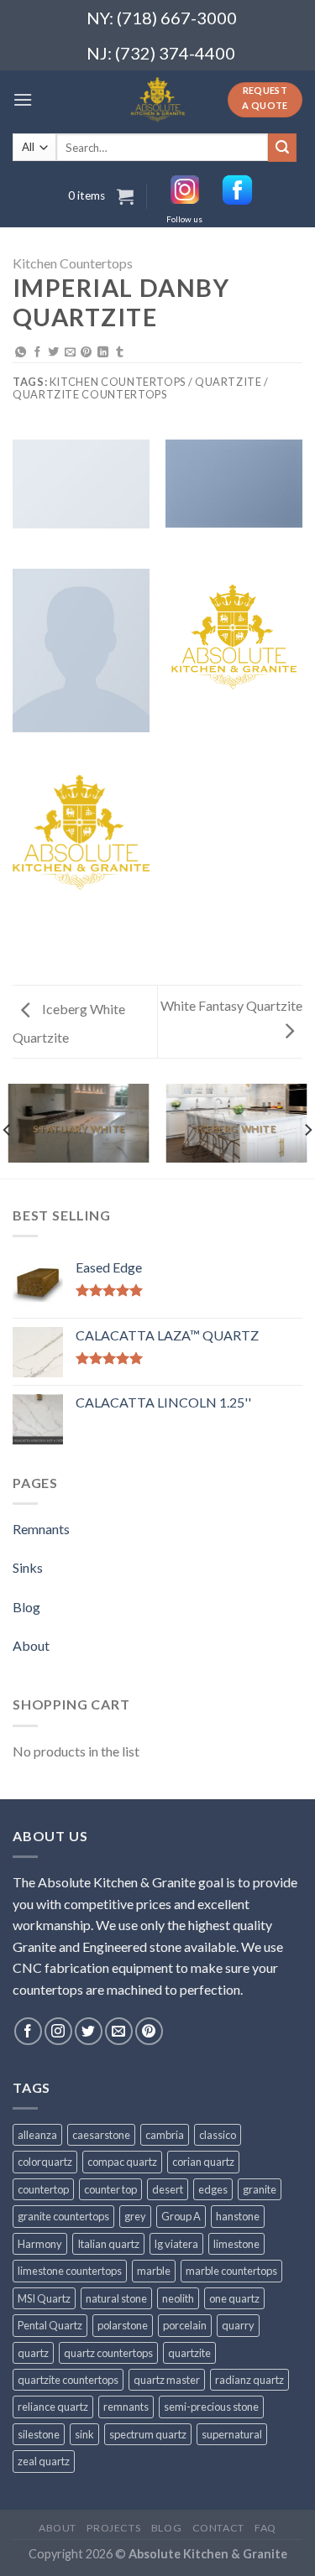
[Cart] (125, 196)
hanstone (238, 2216)
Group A (181, 2216)
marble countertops (231, 2271)
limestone (236, 2244)
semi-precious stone (211, 2407)
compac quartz (122, 2162)
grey (135, 2216)
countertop (43, 2189)
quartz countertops (108, 2353)
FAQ (265, 2528)
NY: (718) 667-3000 (155, 18)
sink (84, 2434)
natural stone (116, 2298)
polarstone (123, 2325)
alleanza (37, 2135)
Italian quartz (108, 2244)
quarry (238, 2325)
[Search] (282, 148)
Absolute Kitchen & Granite (208, 2554)
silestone (39, 2434)
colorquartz (45, 2162)
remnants (126, 2407)
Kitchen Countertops (73, 263)
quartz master (167, 2380)
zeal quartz (44, 2461)
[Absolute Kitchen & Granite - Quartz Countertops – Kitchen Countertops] (157, 100)
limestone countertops (70, 2271)
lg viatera (176, 2244)
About (31, 1645)
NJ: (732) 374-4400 (161, 53)
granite (260, 2189)
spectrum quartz (148, 2434)
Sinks (28, 1567)
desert (168, 2189)
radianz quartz (249, 2380)
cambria (165, 2135)
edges (213, 2189)
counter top (110, 2189)
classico (218, 2135)
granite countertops (63, 2216)
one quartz (234, 2298)
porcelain (185, 2325)
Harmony (40, 2244)
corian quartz (203, 2162)
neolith (178, 2298)
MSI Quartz (44, 2298)
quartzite (189, 2353)
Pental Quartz (50, 2325)
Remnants (41, 1529)
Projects (113, 2528)
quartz (33, 2353)
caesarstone (101, 2135)
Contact (218, 2528)
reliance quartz (53, 2407)
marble (154, 2271)
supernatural (232, 2434)
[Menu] (23, 99)
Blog (26, 1607)
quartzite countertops (68, 2380)
